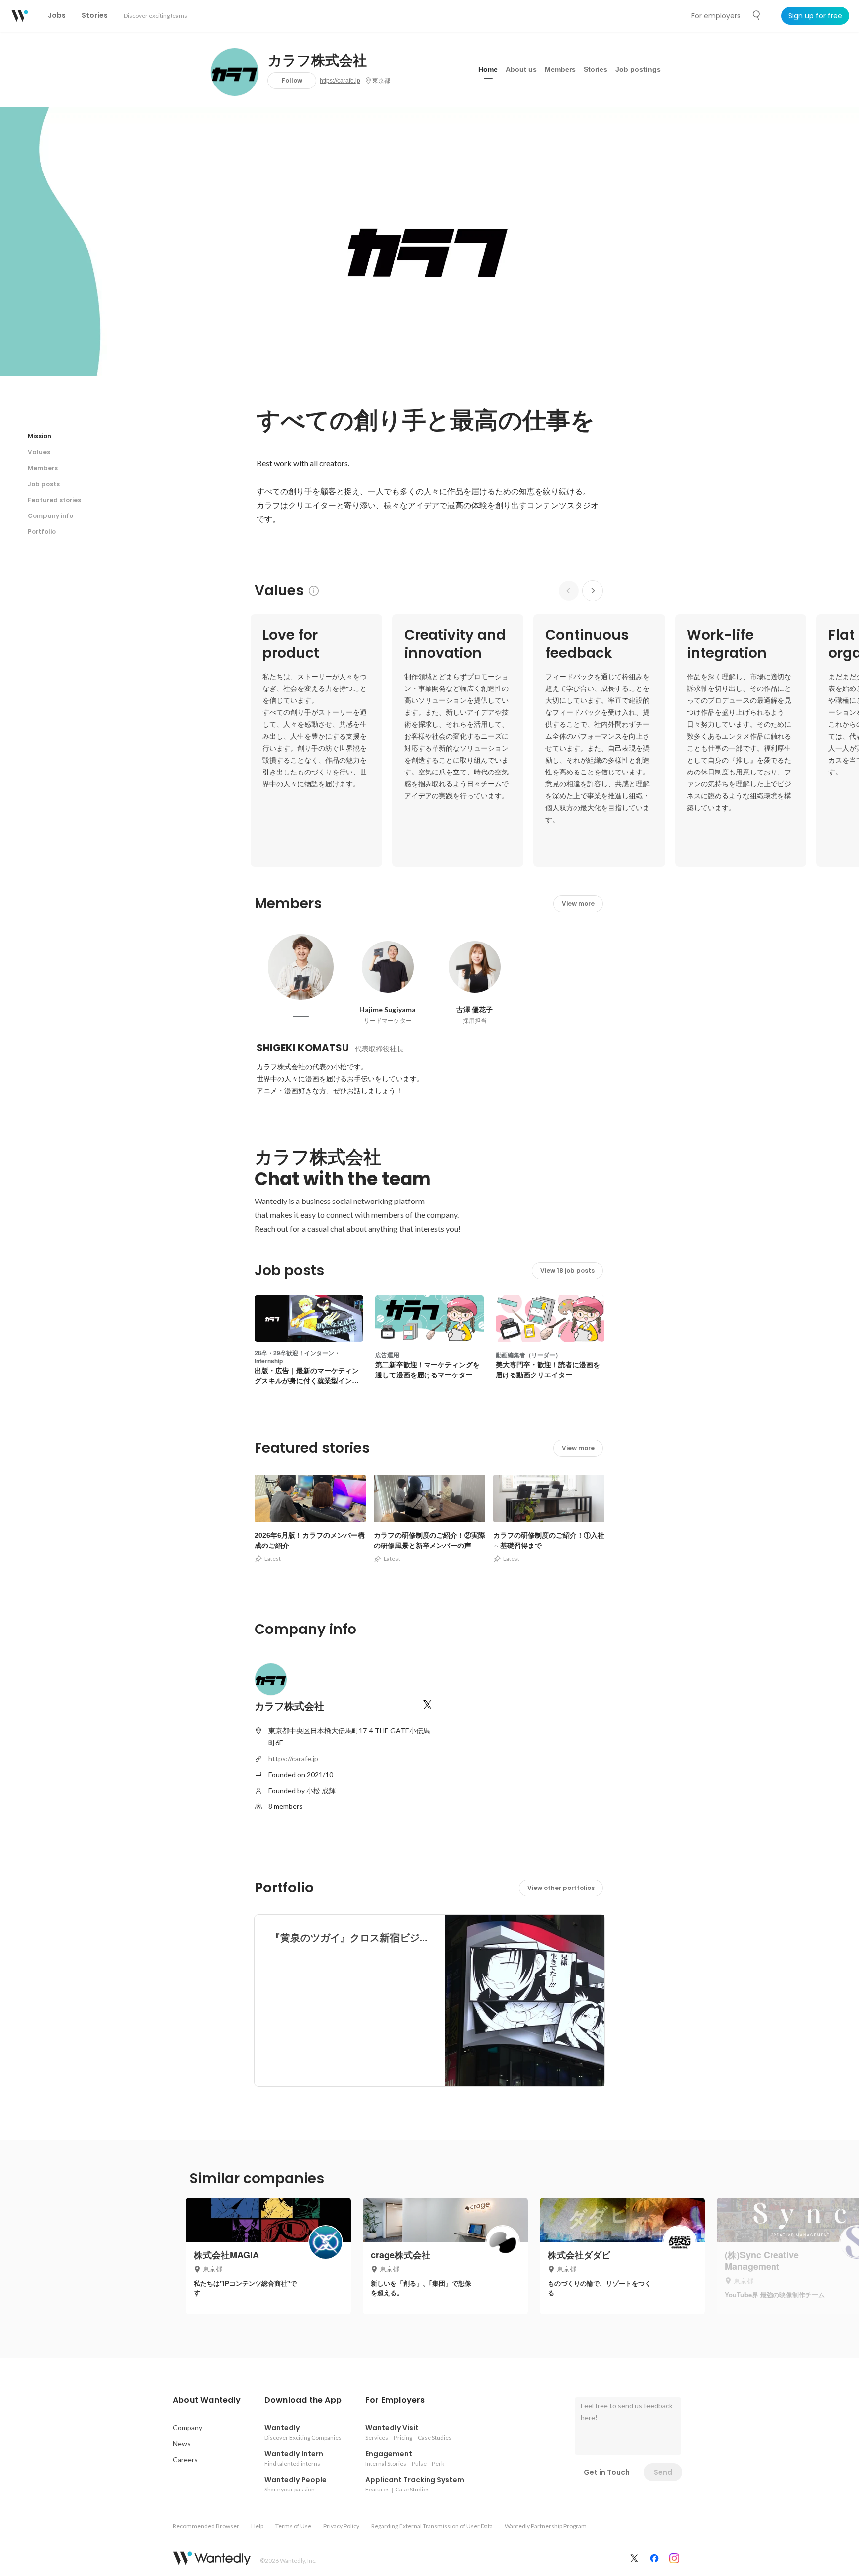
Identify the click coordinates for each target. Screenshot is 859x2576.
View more (578, 903)
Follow (292, 80)
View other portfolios (561, 1888)
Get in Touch (607, 2472)
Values (39, 452)
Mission (40, 436)
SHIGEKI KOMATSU (303, 1048)
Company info (50, 516)
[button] (207, 2400)
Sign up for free (815, 16)
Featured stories (54, 500)
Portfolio (42, 532)
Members (560, 69)
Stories (596, 69)
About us (521, 69)
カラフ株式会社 (317, 61)
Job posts (44, 484)
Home (488, 69)
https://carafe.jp (340, 81)
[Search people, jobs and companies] (757, 15)
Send (663, 2472)
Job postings (638, 69)
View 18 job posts (567, 1270)
